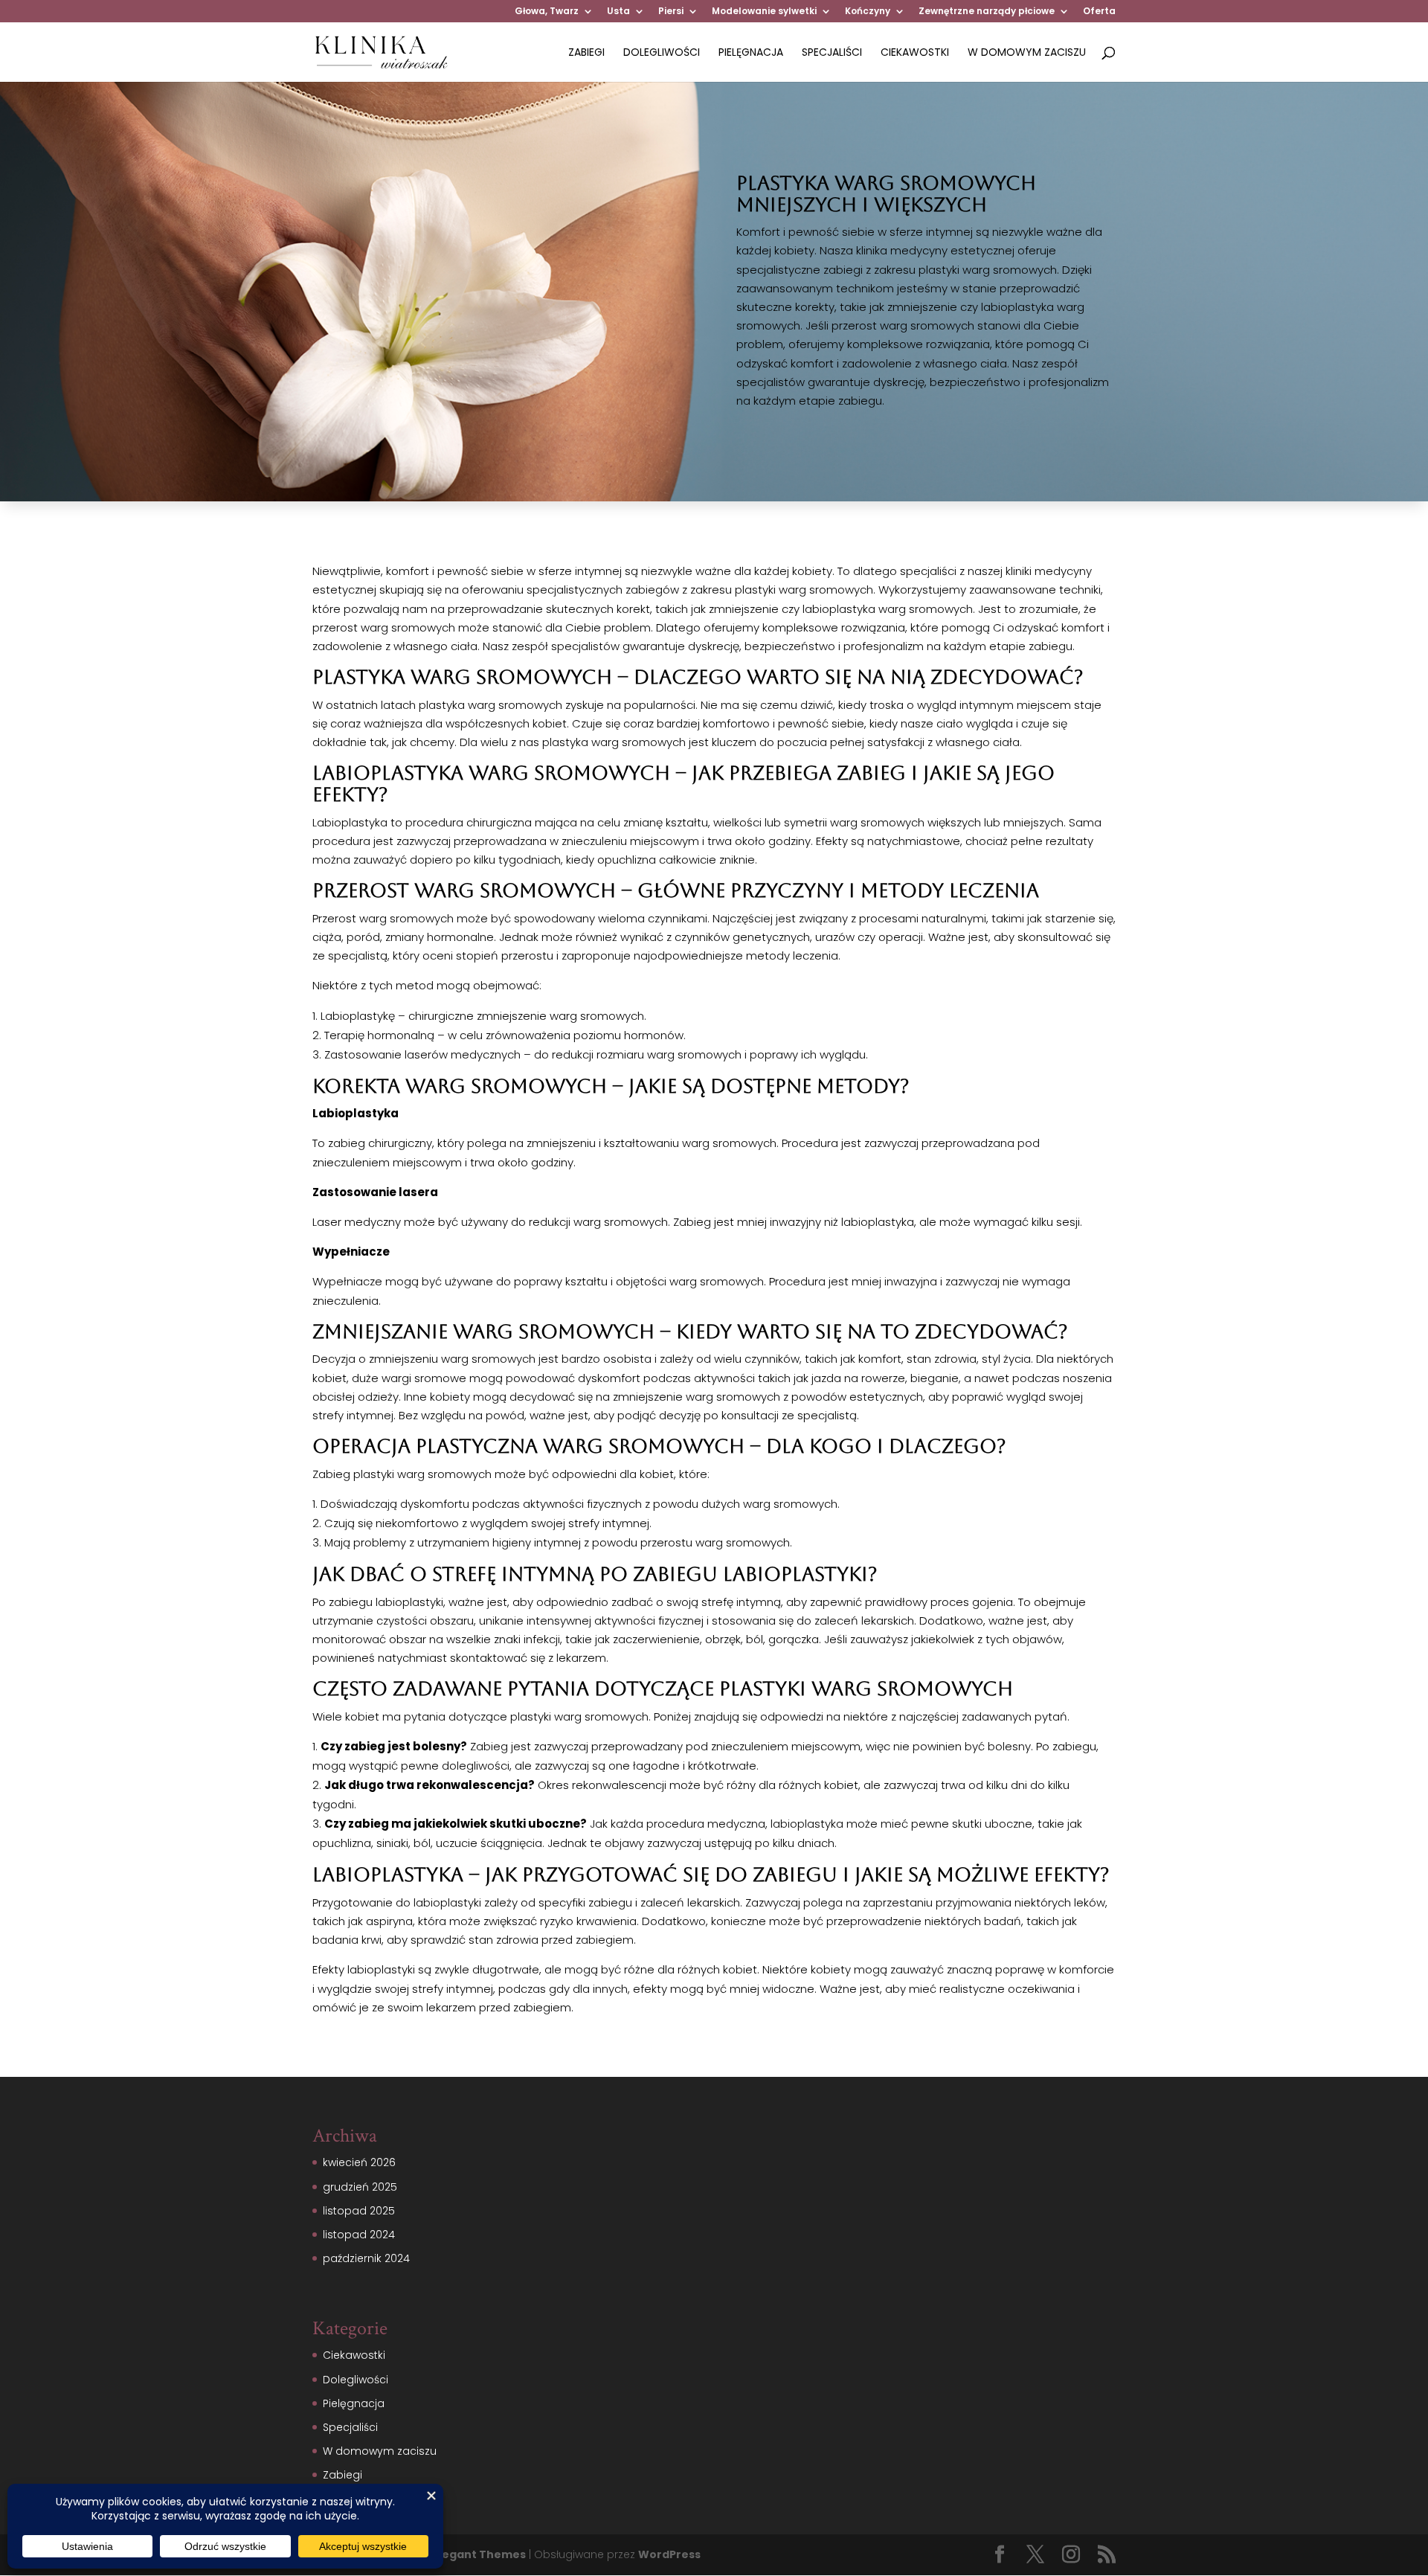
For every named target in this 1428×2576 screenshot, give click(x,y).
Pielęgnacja (751, 53)
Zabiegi (586, 53)
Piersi (671, 12)
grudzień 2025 (360, 2187)
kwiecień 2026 (359, 2162)
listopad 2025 (359, 2211)
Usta (618, 12)
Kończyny (868, 12)
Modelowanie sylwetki (764, 12)
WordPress (669, 2554)
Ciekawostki (915, 53)
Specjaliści (832, 53)
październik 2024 (366, 2258)
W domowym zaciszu (1027, 53)
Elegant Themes (479, 2554)
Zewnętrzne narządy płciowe (987, 12)
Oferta (1099, 12)
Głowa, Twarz (547, 12)
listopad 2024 (359, 2235)
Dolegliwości (662, 53)
